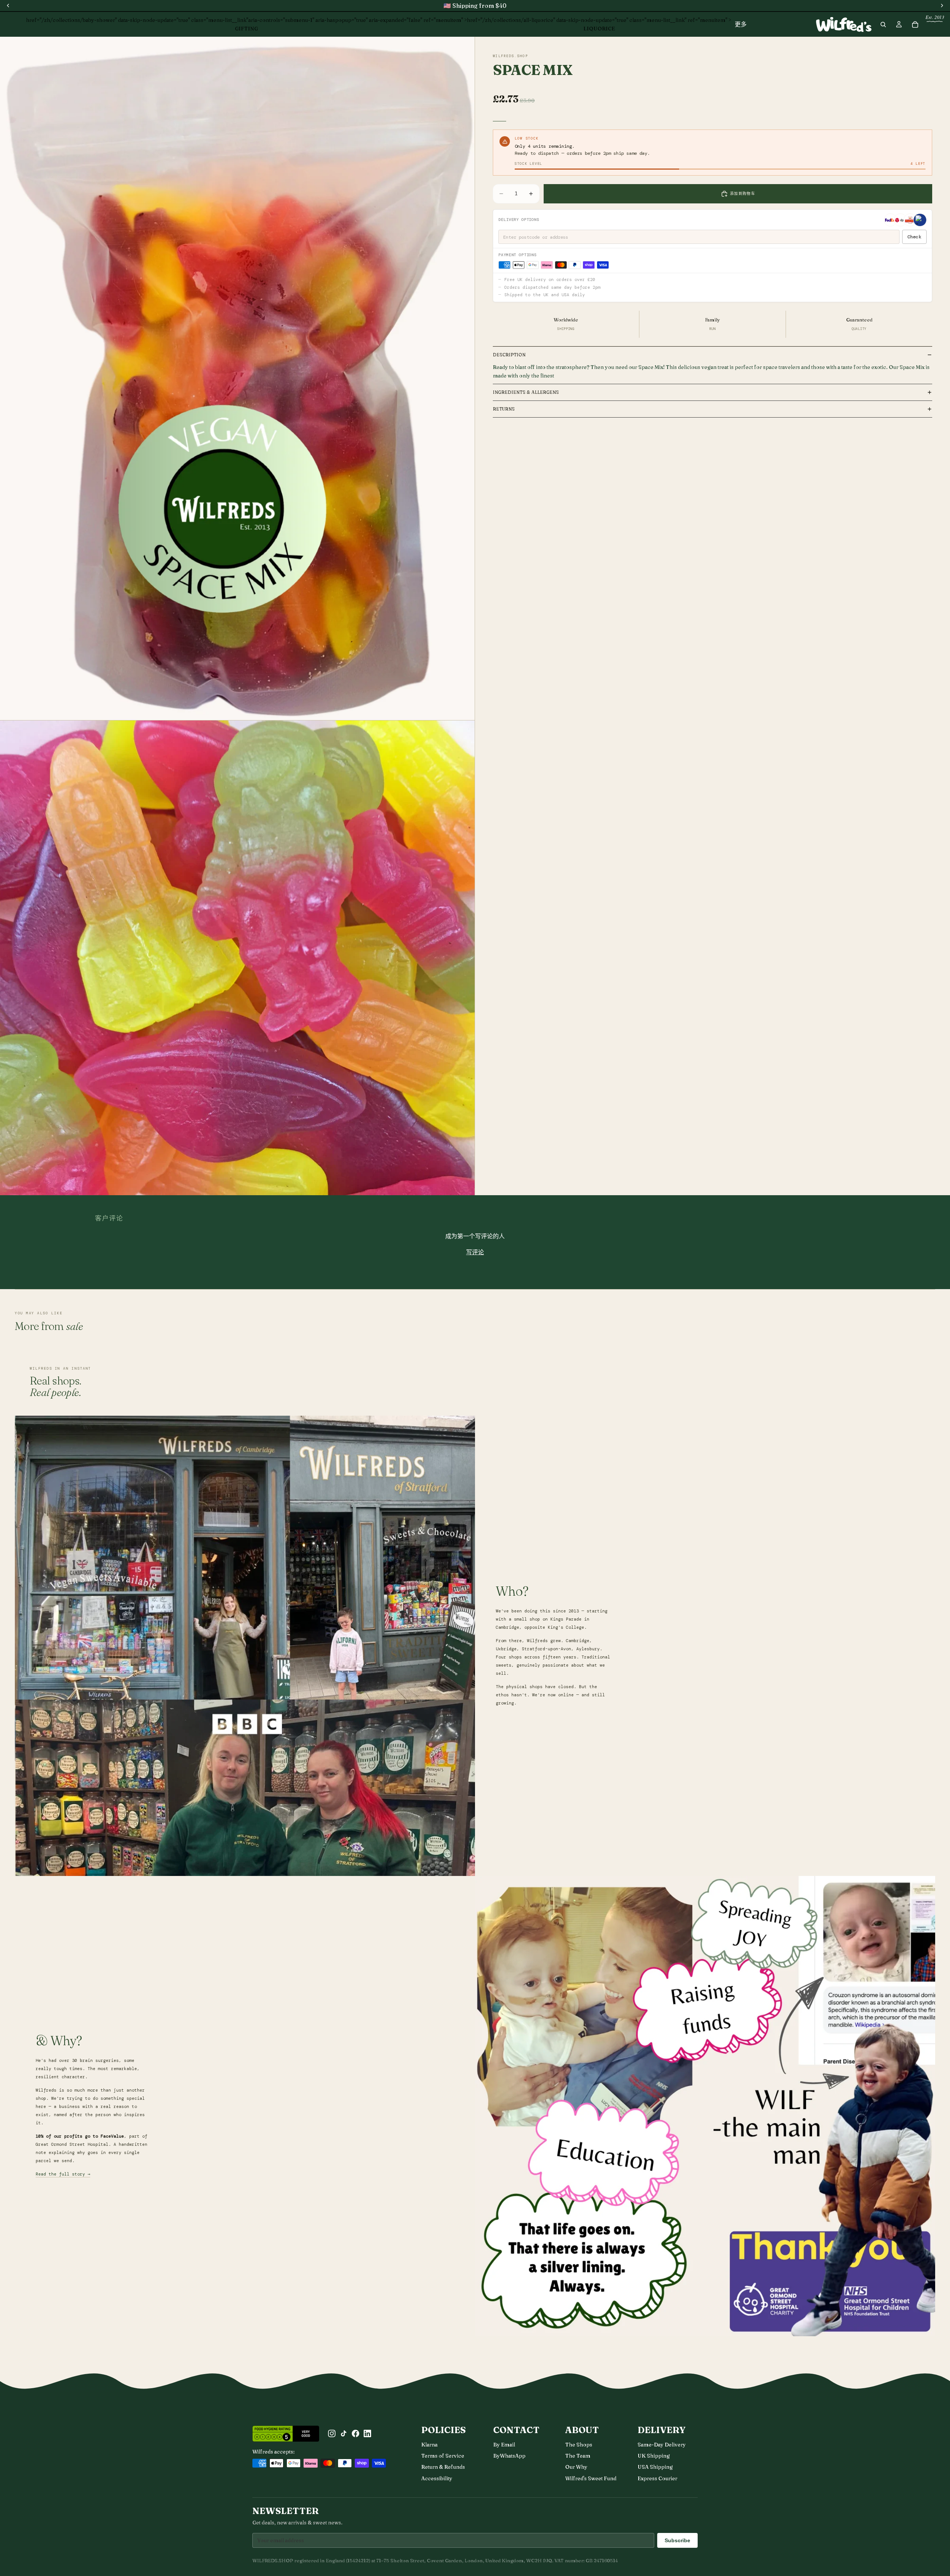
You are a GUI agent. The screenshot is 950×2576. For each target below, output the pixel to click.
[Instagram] (332, 2433)
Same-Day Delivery (662, 2445)
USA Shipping (655, 2467)
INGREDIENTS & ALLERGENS (526, 392)
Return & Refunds (443, 2467)
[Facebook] (356, 2433)
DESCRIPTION (509, 355)
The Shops (579, 2445)
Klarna (429, 2445)
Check (914, 237)
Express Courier (657, 2478)
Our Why (576, 2467)
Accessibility (437, 2478)
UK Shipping (654, 2456)
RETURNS (504, 409)
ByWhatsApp (509, 2456)
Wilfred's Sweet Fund (591, 2478)
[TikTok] (344, 2433)
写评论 (475, 1252)
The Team (578, 2456)
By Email (504, 2445)
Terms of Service (443, 2456)
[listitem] (741, 24)
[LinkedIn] (367, 2433)
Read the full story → (63, 2174)
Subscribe (677, 2540)
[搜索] (883, 24)
